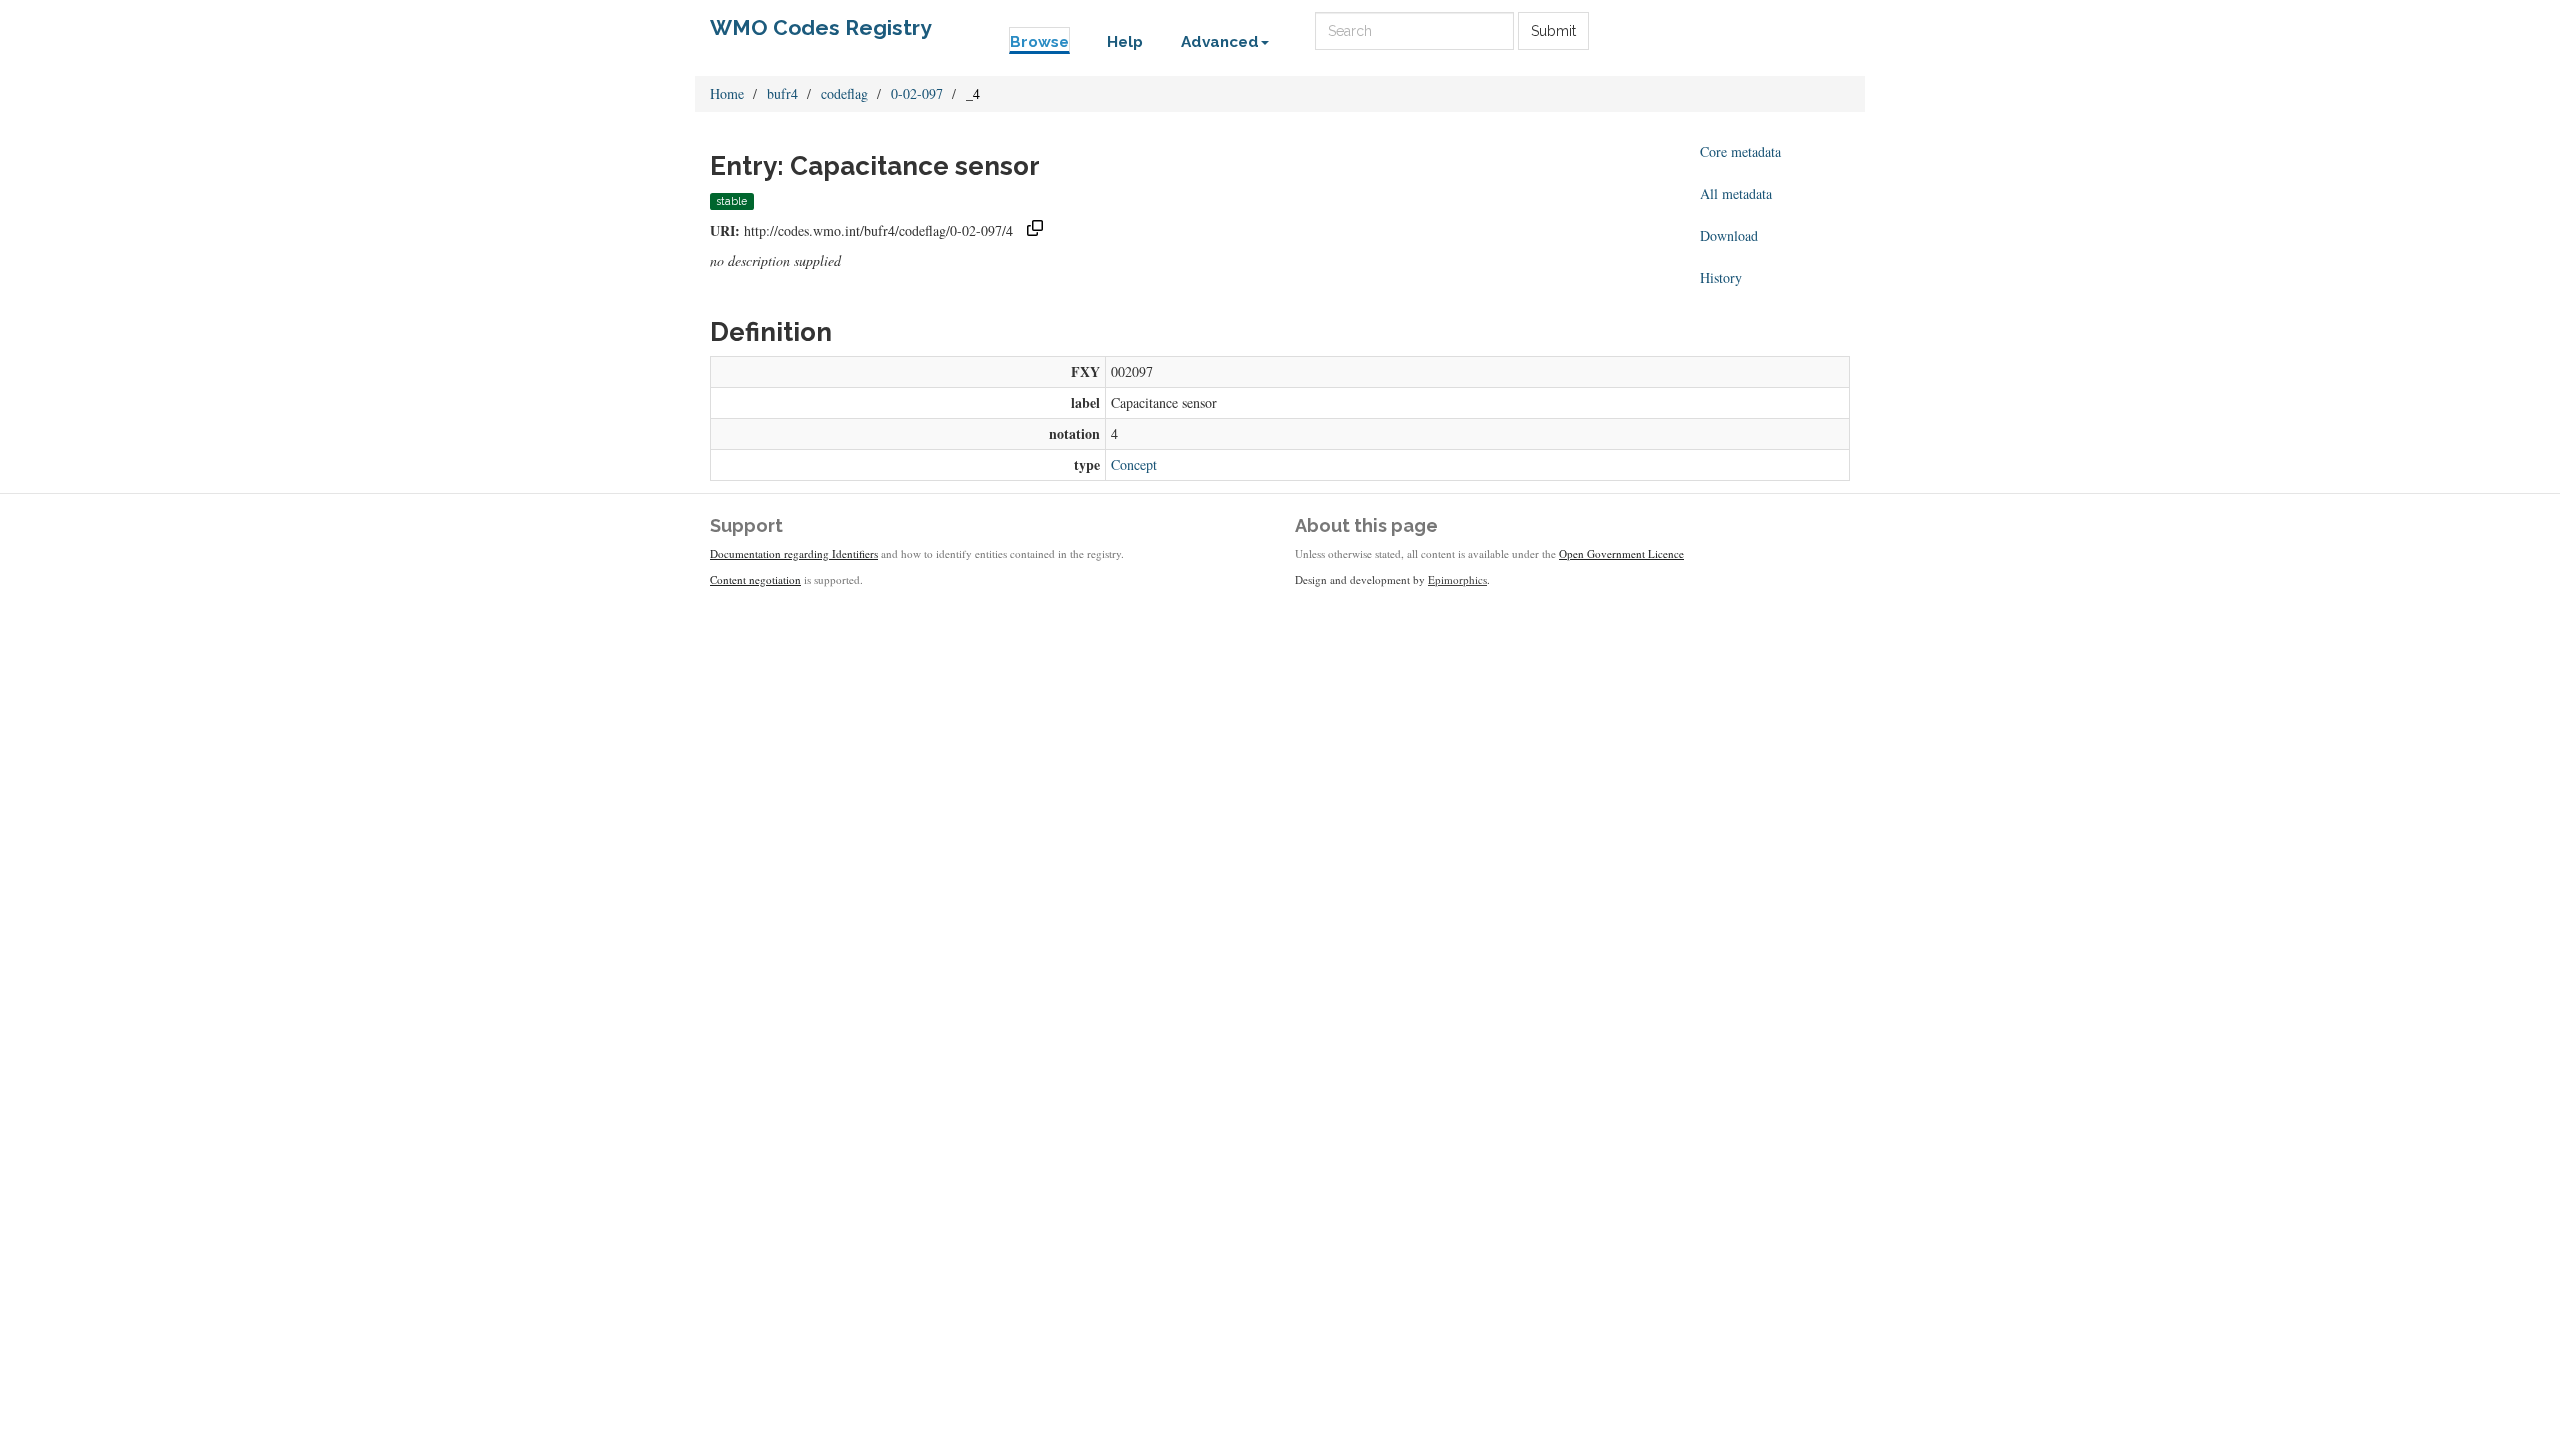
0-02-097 (917, 93)
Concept (1134, 464)
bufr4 (782, 93)
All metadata (1736, 193)
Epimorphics (1457, 579)
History (1721, 277)
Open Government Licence (1621, 553)
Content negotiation (755, 579)
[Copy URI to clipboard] (1035, 230)
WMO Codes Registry (821, 27)
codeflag (844, 93)
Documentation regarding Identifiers (794, 553)
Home (727, 93)
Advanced (1220, 42)
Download (1729, 235)
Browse (1039, 42)
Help (1125, 42)
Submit (1553, 31)
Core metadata (1740, 151)
